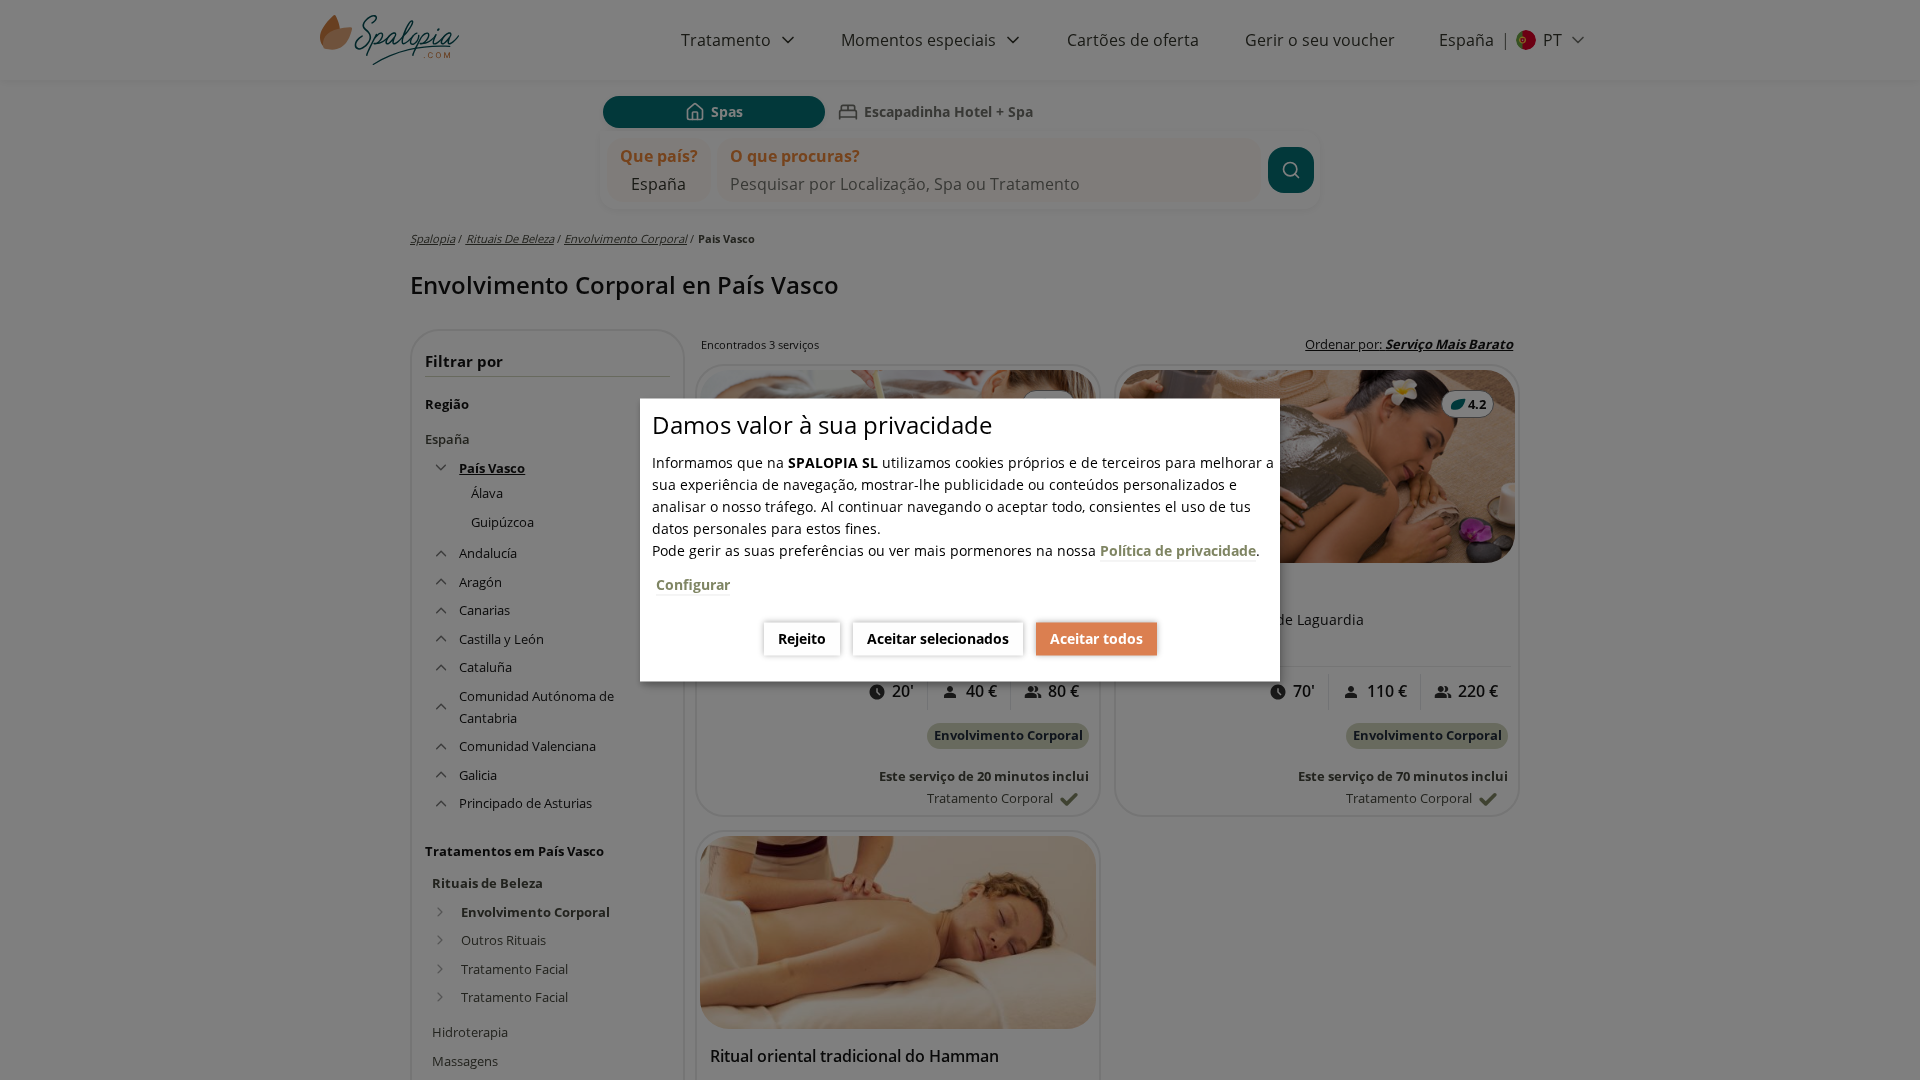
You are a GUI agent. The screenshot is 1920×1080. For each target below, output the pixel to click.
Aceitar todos (1096, 638)
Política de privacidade (1178, 550)
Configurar (693, 584)
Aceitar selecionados (938, 638)
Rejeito (802, 638)
